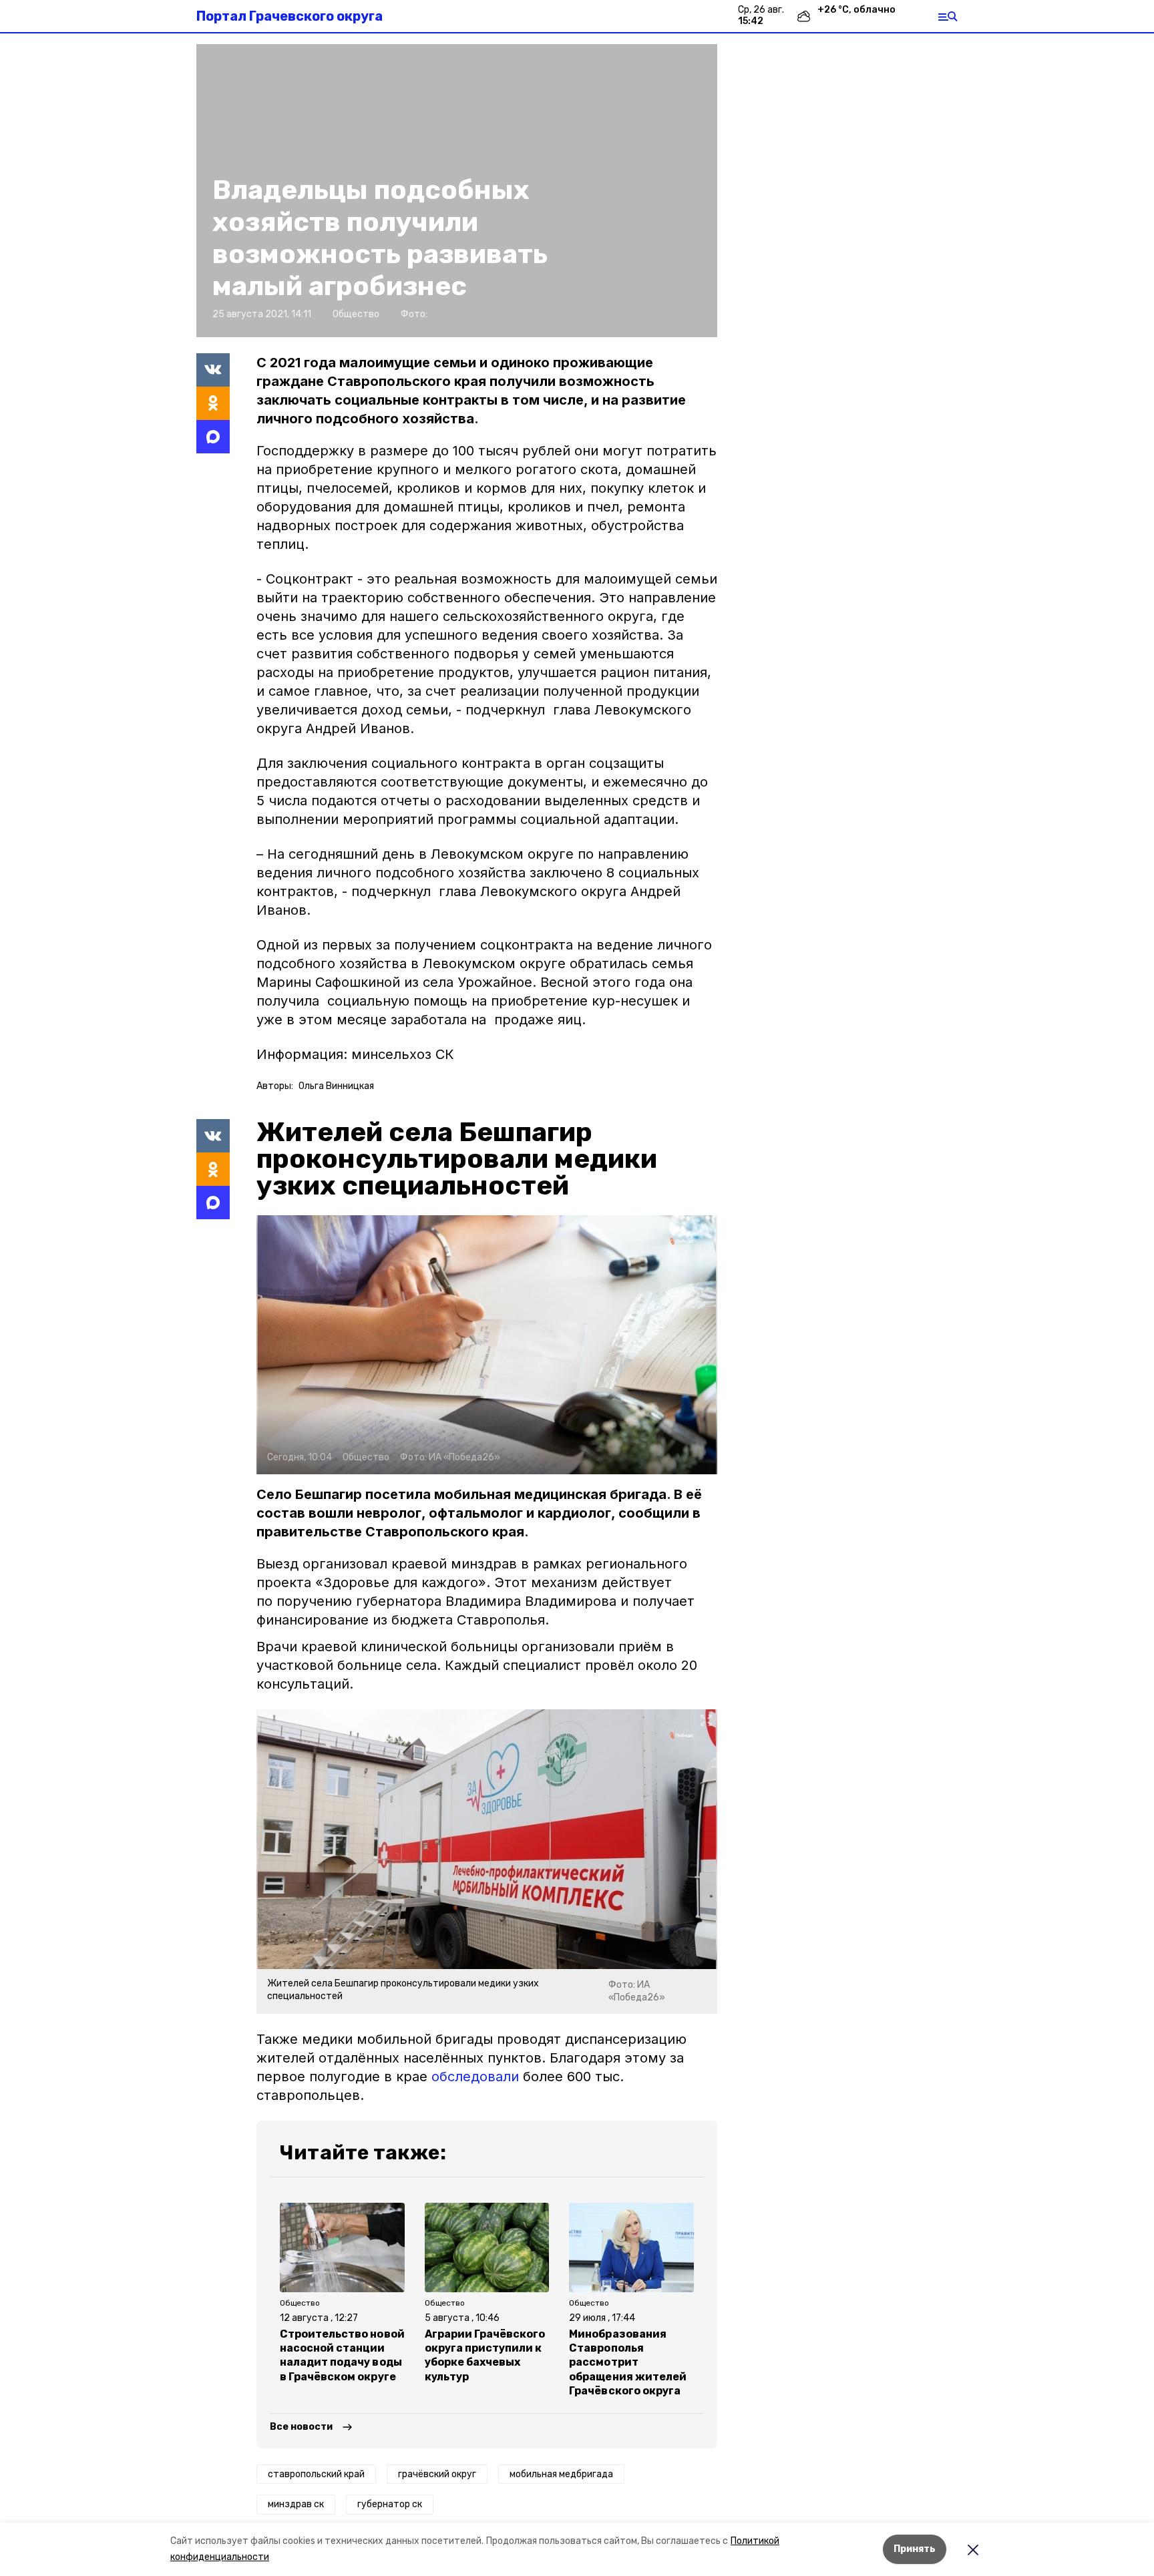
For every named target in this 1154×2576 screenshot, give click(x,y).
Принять (915, 2549)
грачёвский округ (437, 2474)
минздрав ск (296, 2504)
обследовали (475, 2077)
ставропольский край (316, 2474)
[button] (487, 1345)
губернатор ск (390, 2504)
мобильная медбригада (561, 2474)
